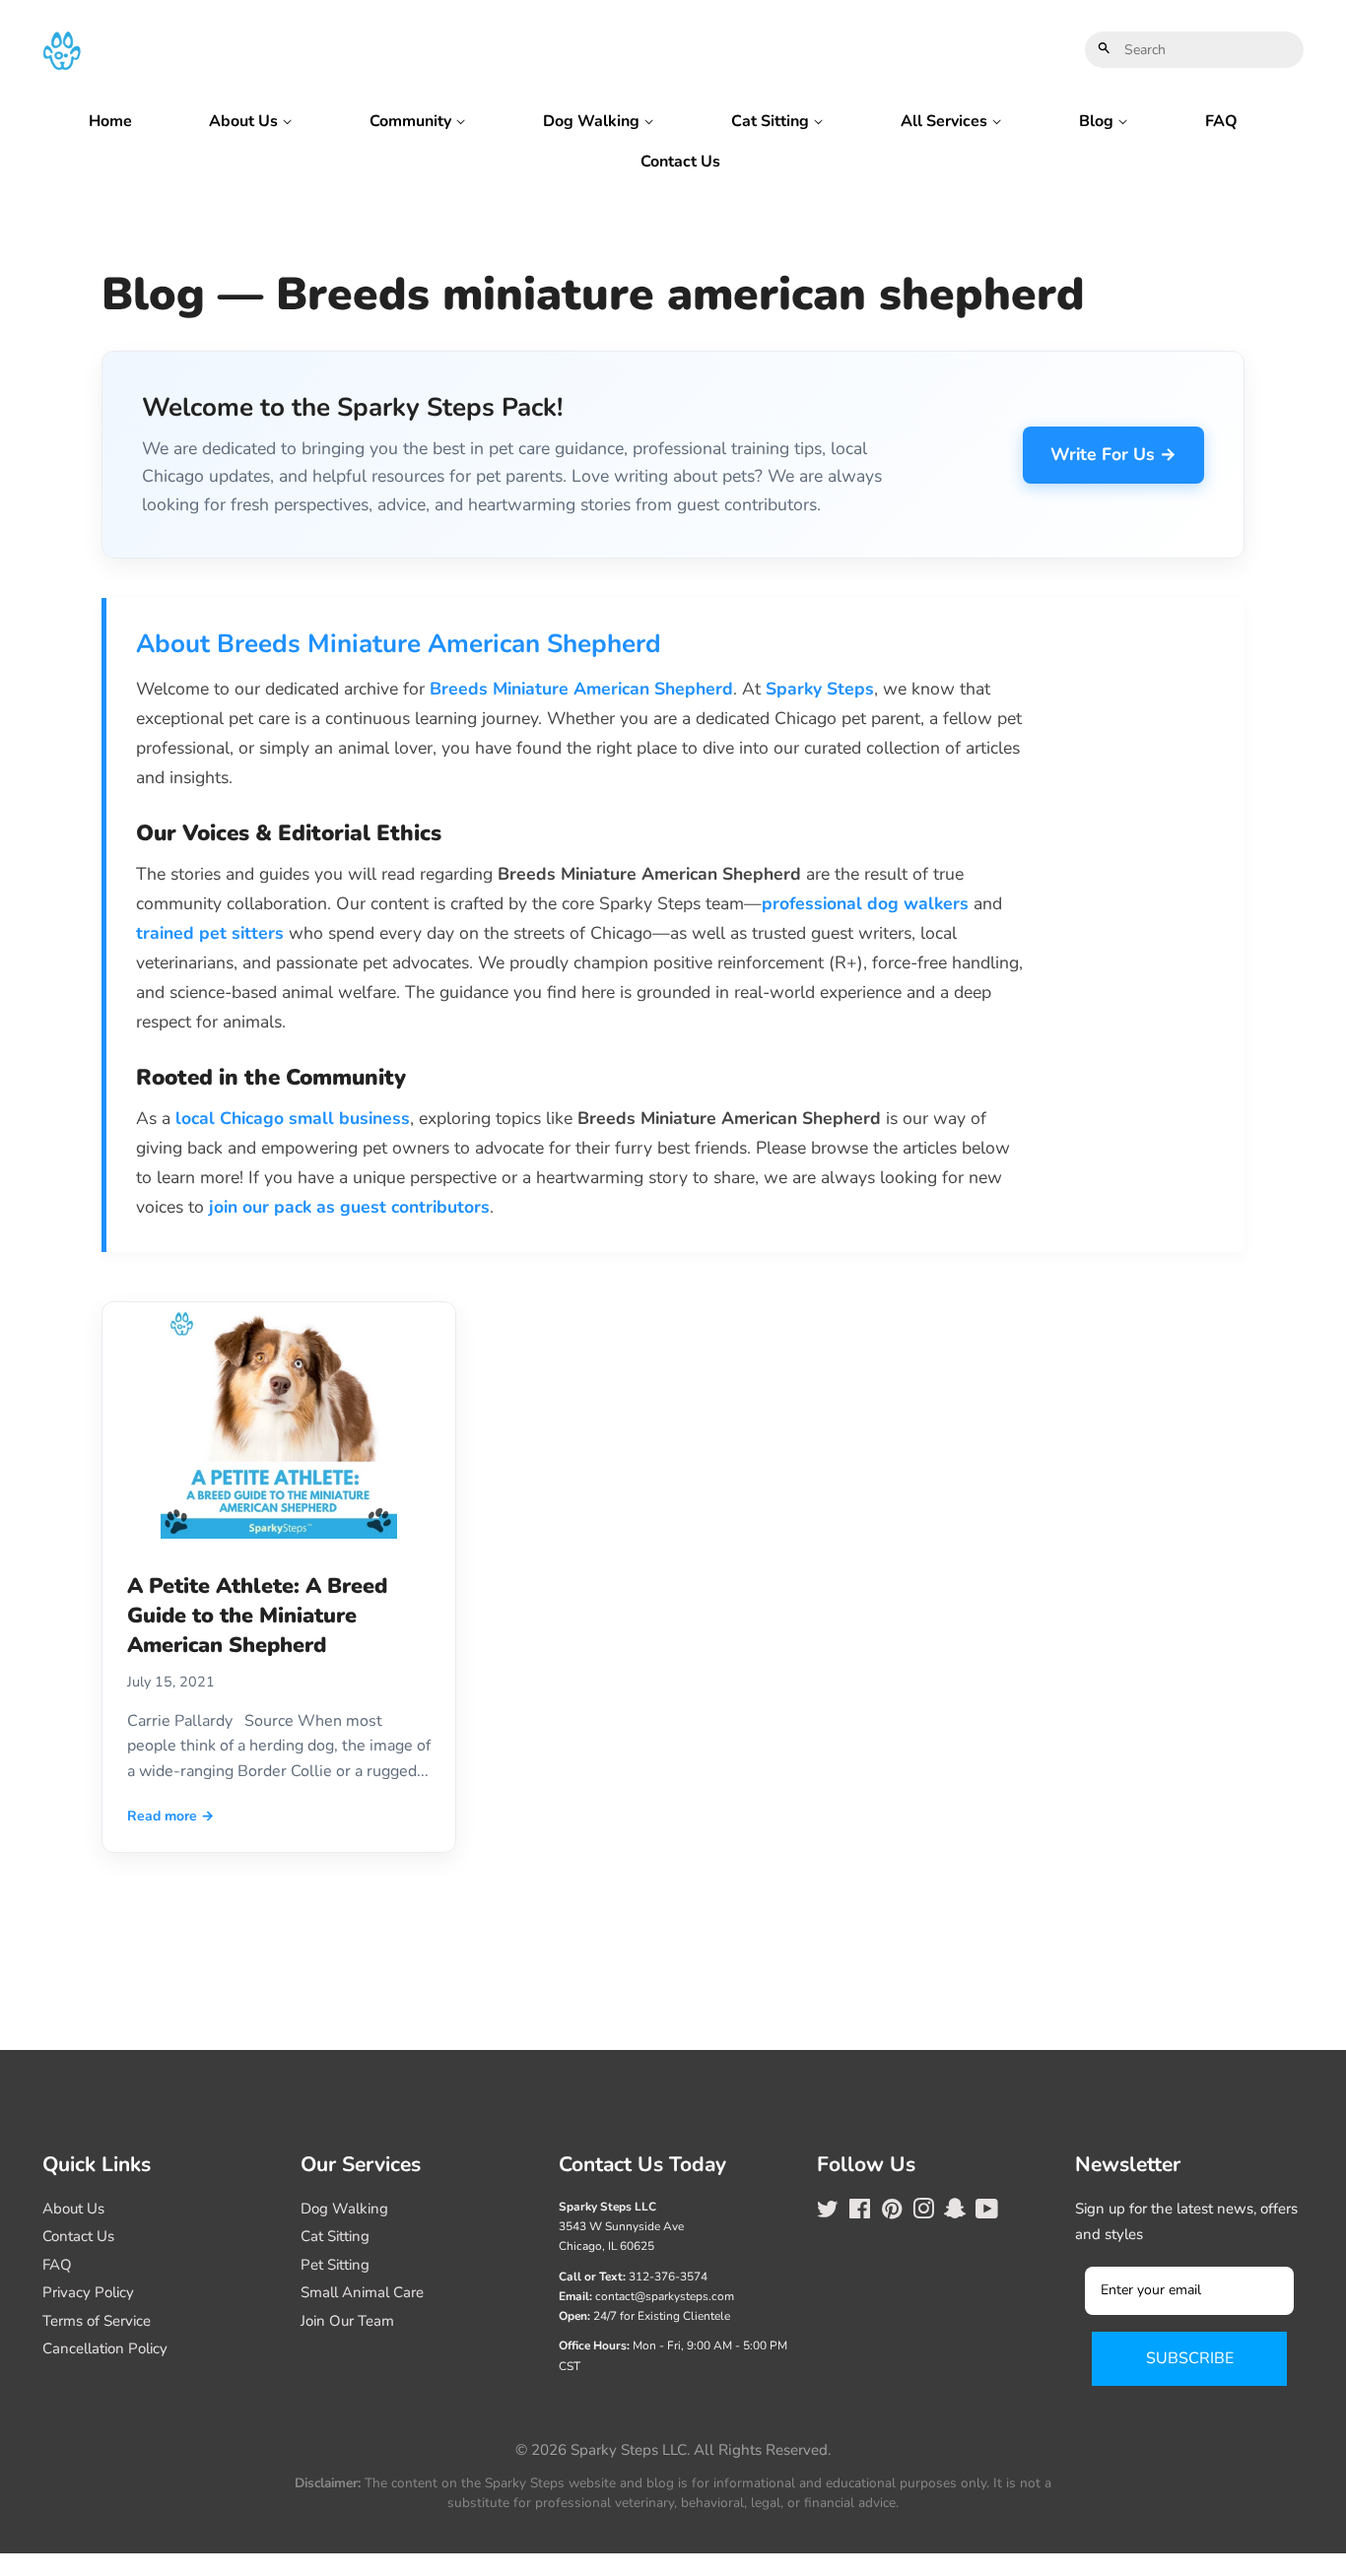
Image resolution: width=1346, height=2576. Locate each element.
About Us (245, 121)
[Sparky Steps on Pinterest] (892, 2213)
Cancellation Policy (105, 2348)
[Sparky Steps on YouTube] (987, 2213)
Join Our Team (347, 2321)
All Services (946, 121)
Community (412, 121)
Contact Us (680, 162)
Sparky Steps (820, 689)
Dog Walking (593, 121)
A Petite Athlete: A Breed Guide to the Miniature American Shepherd (257, 1616)
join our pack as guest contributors (349, 1207)
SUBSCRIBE (1190, 2358)
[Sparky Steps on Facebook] (860, 2213)
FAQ (1221, 121)
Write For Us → (1113, 454)
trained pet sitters (210, 933)
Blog (1098, 121)
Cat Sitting (772, 121)
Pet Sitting (335, 2265)
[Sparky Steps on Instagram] (923, 2213)
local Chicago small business (293, 1118)
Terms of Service (97, 2321)
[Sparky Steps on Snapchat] (955, 2213)
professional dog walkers (865, 903)
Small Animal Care (362, 2292)
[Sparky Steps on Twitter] (828, 2213)
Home (110, 121)
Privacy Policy (88, 2292)
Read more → (170, 1816)
